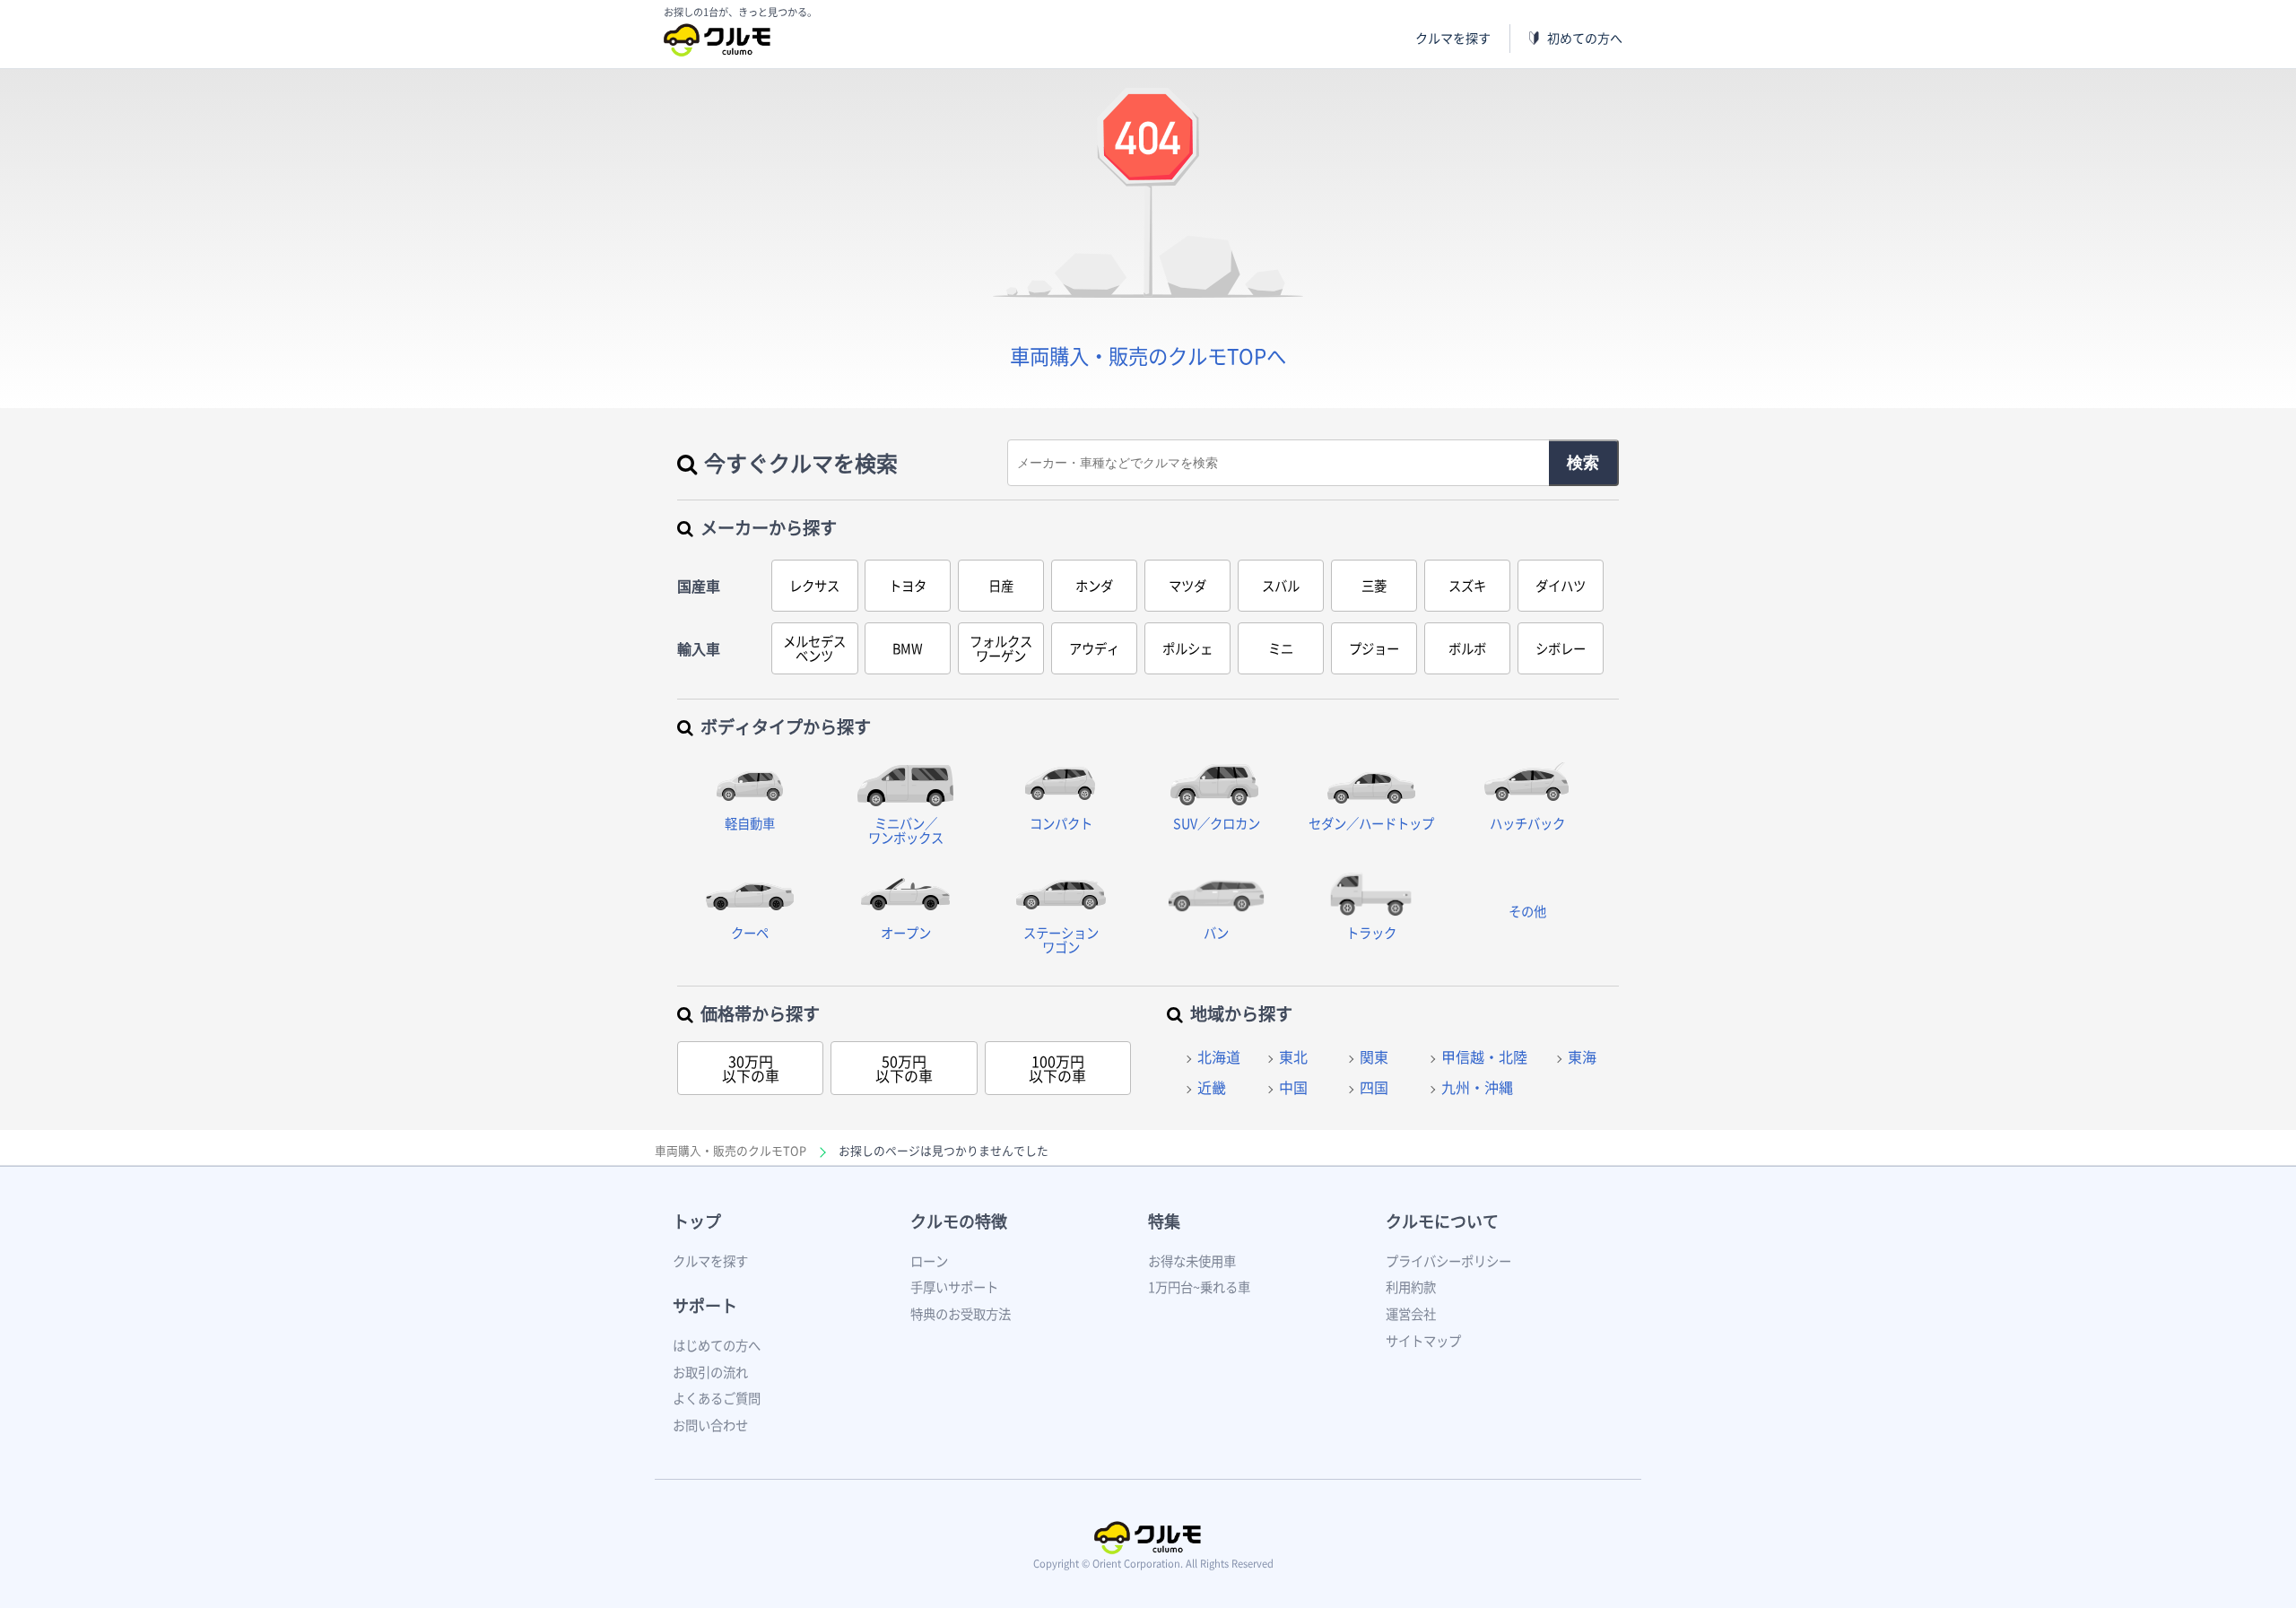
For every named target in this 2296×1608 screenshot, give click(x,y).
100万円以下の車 (1057, 1068)
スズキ (1467, 586)
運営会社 (1411, 1314)
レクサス (814, 586)
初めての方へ (1585, 38)
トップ (697, 1221)
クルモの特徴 (959, 1221)
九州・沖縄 (1477, 1087)
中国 (1293, 1087)
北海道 (1219, 1056)
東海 (1582, 1056)
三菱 (1374, 586)
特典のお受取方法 (961, 1314)
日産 (1001, 586)
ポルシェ (1187, 648)
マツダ (1187, 586)
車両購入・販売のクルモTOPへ (1148, 356)
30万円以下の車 (751, 1068)
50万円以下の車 (904, 1068)
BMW (908, 648)
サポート (705, 1305)
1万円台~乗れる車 (1199, 1287)
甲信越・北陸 (1484, 1056)
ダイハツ (1561, 586)
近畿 (1212, 1087)
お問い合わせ (710, 1425)
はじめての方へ (717, 1345)
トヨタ (908, 586)
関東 (1374, 1056)
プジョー (1374, 648)
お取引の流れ (710, 1372)
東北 (1293, 1056)
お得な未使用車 (1192, 1261)
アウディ (1094, 648)
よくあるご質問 (717, 1398)
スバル (1281, 586)
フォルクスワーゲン (1001, 648)
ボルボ (1467, 648)
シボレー (1561, 648)
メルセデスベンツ (814, 648)
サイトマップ (1423, 1341)
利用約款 (1411, 1287)
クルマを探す (1453, 38)
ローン (929, 1261)
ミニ (1281, 648)
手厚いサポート (954, 1287)
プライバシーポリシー (1448, 1261)
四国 (1374, 1087)
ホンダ (1094, 586)
